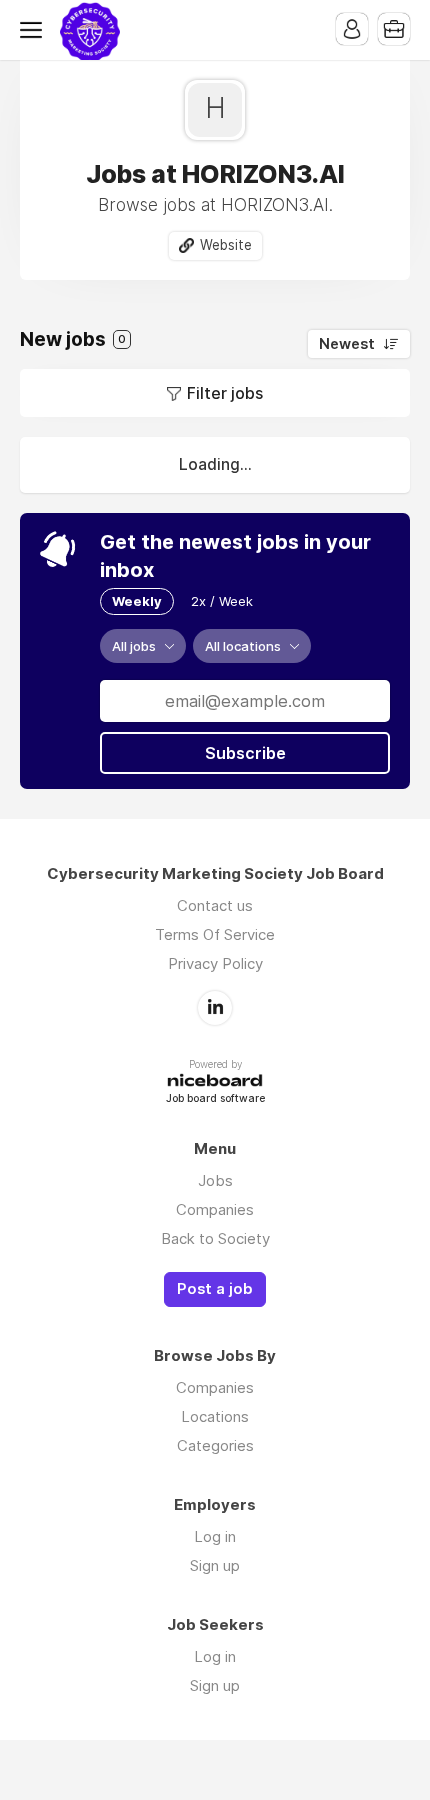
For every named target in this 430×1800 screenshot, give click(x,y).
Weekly (137, 601)
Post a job (215, 1289)
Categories (215, 1445)
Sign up (215, 1565)
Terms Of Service (215, 934)
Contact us (215, 905)
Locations (215, 1416)
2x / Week (222, 601)
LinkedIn (215, 1008)
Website (226, 245)
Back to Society (215, 1238)
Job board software (215, 1099)
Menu (35, 30)
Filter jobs (225, 393)
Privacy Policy (215, 963)
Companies (215, 1209)
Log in (215, 1536)
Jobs (215, 1180)
